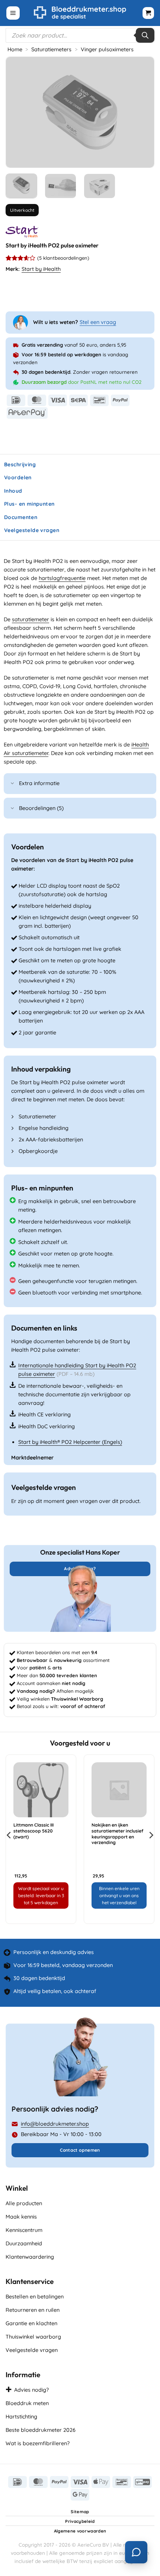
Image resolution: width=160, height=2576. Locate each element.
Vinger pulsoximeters (107, 49)
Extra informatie (39, 783)
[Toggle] (13, 784)
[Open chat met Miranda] (136, 2552)
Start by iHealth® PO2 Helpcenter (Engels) (70, 1442)
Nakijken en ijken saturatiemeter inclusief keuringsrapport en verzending (117, 1834)
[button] (13, 13)
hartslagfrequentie (62, 578)
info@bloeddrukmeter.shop (55, 2124)
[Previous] (18, 112)
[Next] (142, 112)
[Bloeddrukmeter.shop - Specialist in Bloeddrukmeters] (80, 13)
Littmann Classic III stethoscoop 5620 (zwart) (33, 1831)
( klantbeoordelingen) (63, 258)
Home (15, 49)
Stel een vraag (98, 322)
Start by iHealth (41, 269)
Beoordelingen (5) (41, 808)
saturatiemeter (31, 619)
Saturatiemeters (51, 49)
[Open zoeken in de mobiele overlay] (80, 35)
